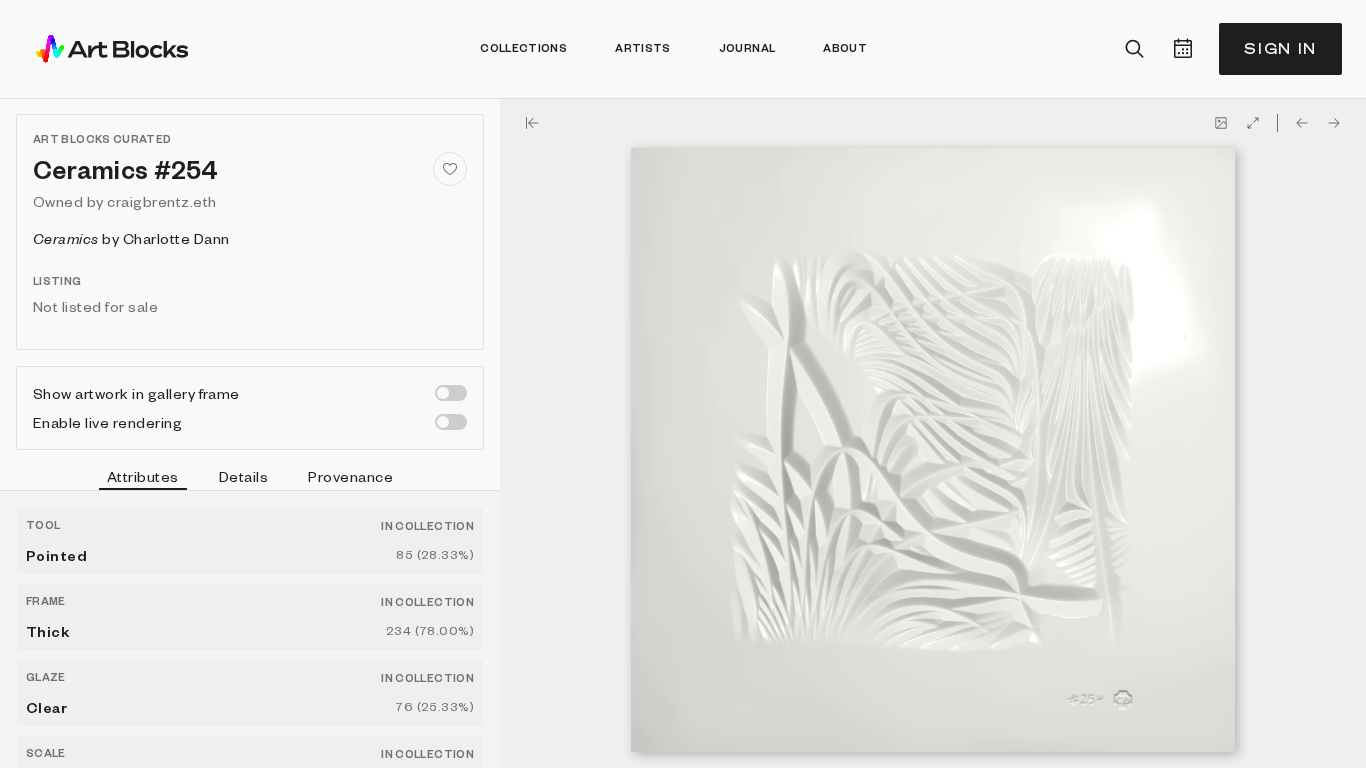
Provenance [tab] (350, 476)
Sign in (1280, 48)
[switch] (451, 393)
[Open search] (1135, 49)
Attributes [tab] (143, 476)
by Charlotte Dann (131, 238)
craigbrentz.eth (161, 201)
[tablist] (250, 479)
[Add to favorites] (450, 169)
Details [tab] (243, 476)
